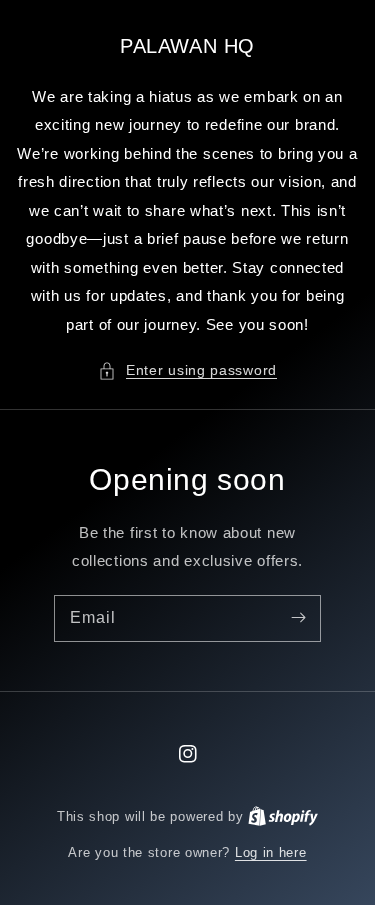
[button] (187, 370)
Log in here (271, 852)
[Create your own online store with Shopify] (283, 816)
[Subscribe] (298, 618)
